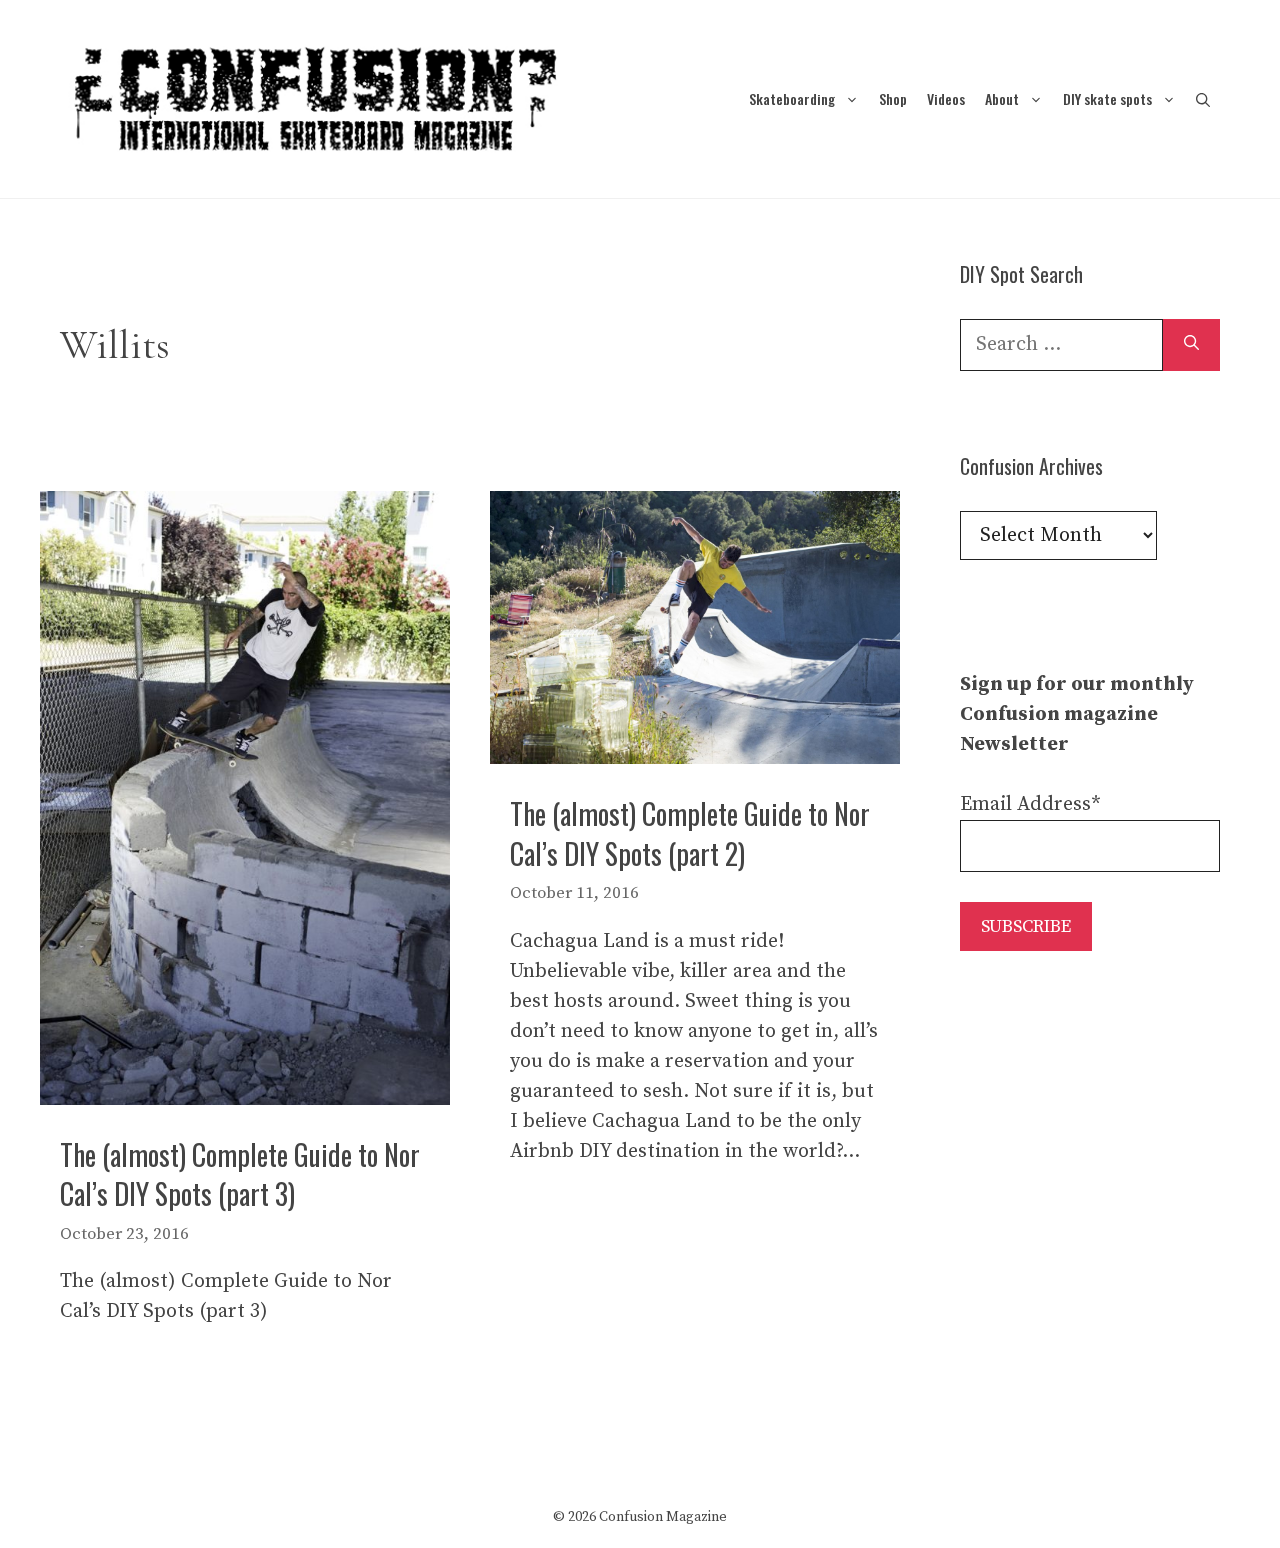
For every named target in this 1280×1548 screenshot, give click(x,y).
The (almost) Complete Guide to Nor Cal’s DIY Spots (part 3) (240, 1174)
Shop (893, 98)
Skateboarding (792, 98)
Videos (946, 98)
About (1002, 98)
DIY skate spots (1107, 98)
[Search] (1191, 345)
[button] (1203, 98)
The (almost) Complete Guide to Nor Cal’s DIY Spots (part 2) (690, 833)
